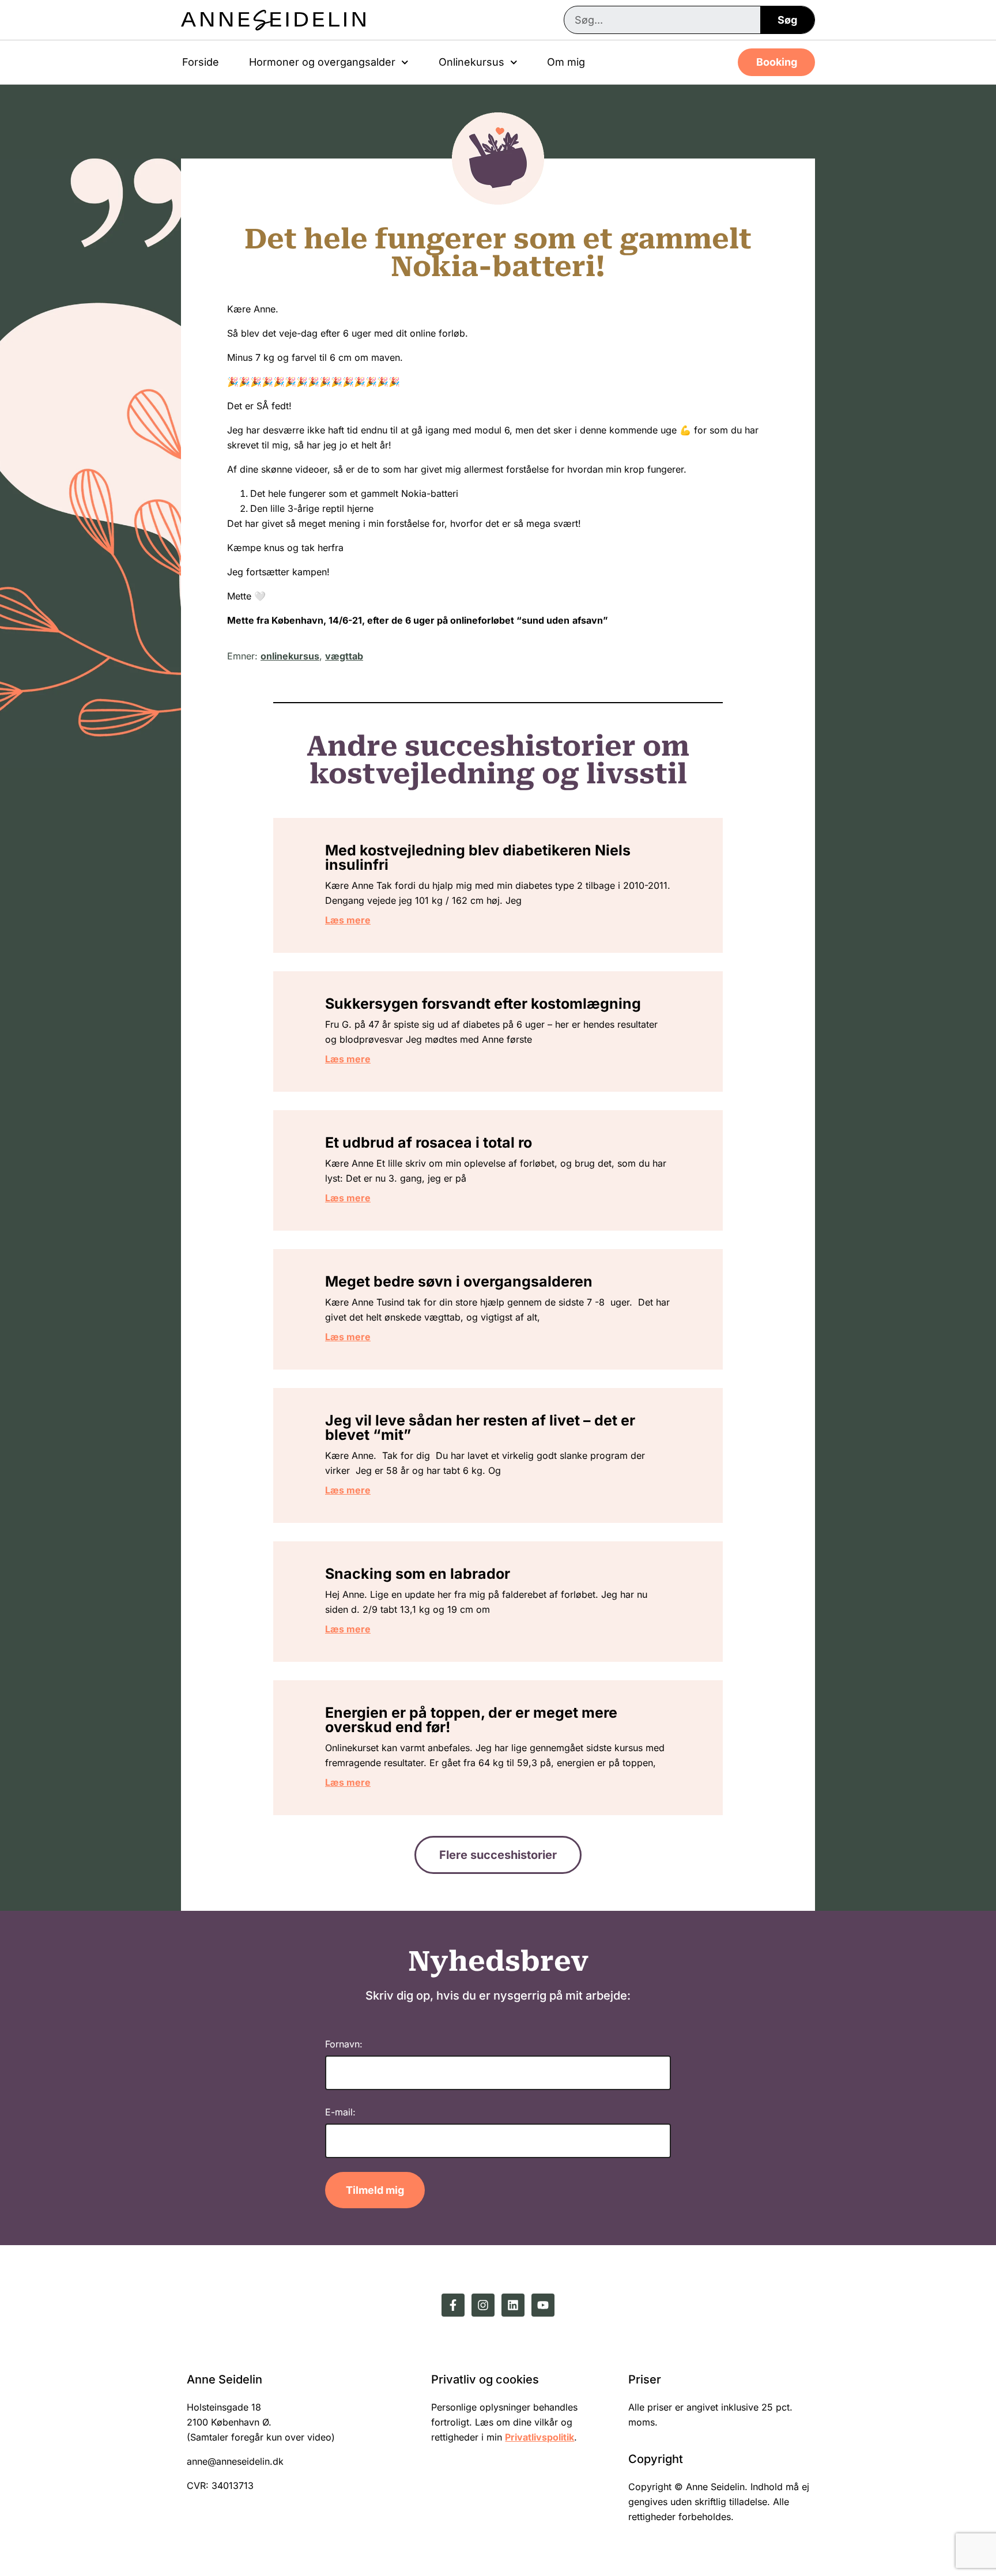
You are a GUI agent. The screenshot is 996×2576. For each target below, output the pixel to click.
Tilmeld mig (375, 2190)
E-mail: (340, 2112)
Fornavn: (344, 2044)
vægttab (344, 656)
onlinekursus (290, 656)
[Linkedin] (513, 2305)
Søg (787, 20)
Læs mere (348, 920)
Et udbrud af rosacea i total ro (429, 1142)
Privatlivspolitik (539, 2437)
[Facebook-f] (453, 2305)
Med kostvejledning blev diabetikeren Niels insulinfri (478, 857)
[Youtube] (543, 2305)
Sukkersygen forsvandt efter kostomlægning (483, 1004)
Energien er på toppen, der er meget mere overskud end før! (471, 1720)
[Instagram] (483, 2305)
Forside (201, 62)
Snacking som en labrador (418, 1574)
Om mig (566, 62)
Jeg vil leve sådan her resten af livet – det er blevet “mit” (480, 1427)
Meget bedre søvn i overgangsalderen (459, 1281)
